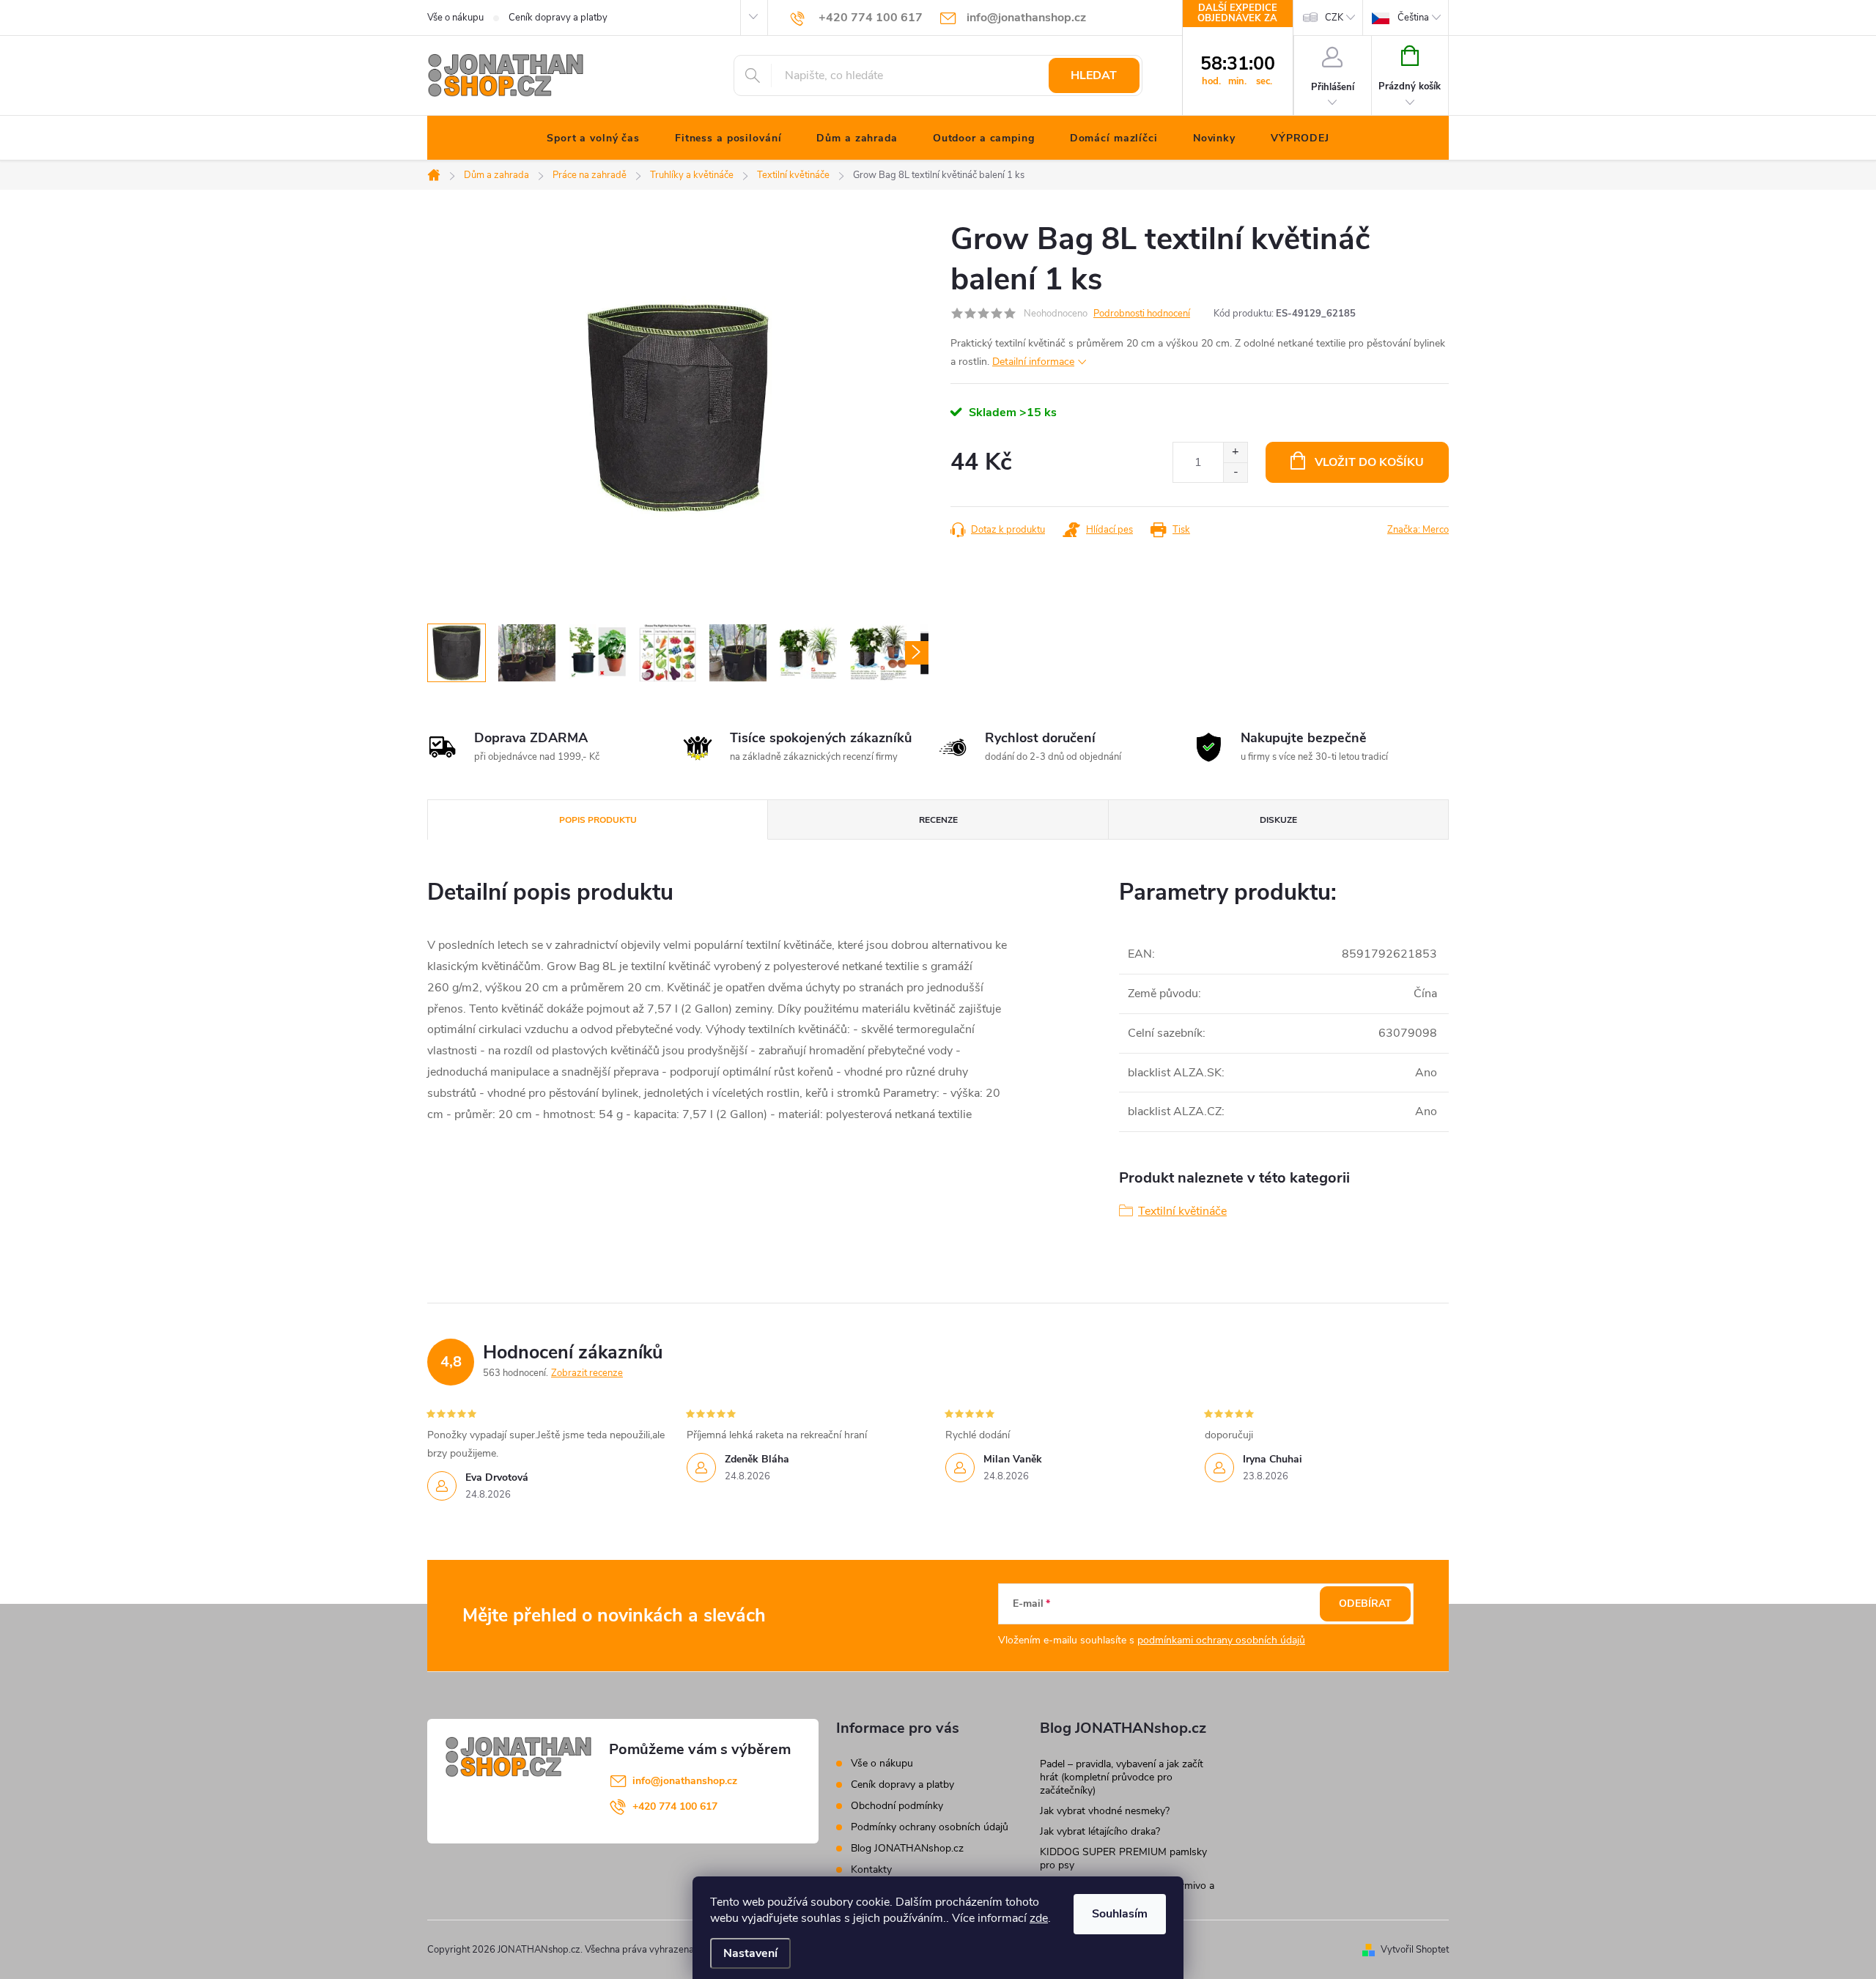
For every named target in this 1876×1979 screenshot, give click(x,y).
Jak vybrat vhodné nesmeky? (1105, 1811)
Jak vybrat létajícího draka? (1100, 1831)
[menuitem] (593, 138)
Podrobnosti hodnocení (1142, 314)
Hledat (1094, 75)
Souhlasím (1120, 1914)
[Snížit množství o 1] (1235, 472)
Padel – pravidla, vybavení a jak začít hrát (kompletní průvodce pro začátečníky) (1122, 1777)
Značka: (1418, 530)
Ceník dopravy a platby (558, 18)
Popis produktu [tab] (598, 820)
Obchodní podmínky (897, 1806)
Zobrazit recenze (587, 1373)
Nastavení (750, 1953)
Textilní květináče (1182, 1211)
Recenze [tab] (938, 820)
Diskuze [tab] (1278, 820)
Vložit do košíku (1369, 462)
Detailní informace (1033, 362)
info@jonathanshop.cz (685, 1781)
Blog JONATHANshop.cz (907, 1848)
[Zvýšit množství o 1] (1235, 452)
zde (1039, 1918)
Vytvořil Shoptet (1415, 1950)
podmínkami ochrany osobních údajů (1221, 1640)
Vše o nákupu (455, 18)
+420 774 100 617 (675, 1806)
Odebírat (1365, 1603)
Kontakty (871, 1869)
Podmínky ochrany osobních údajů (930, 1827)
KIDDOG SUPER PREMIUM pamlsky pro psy (1123, 1858)
